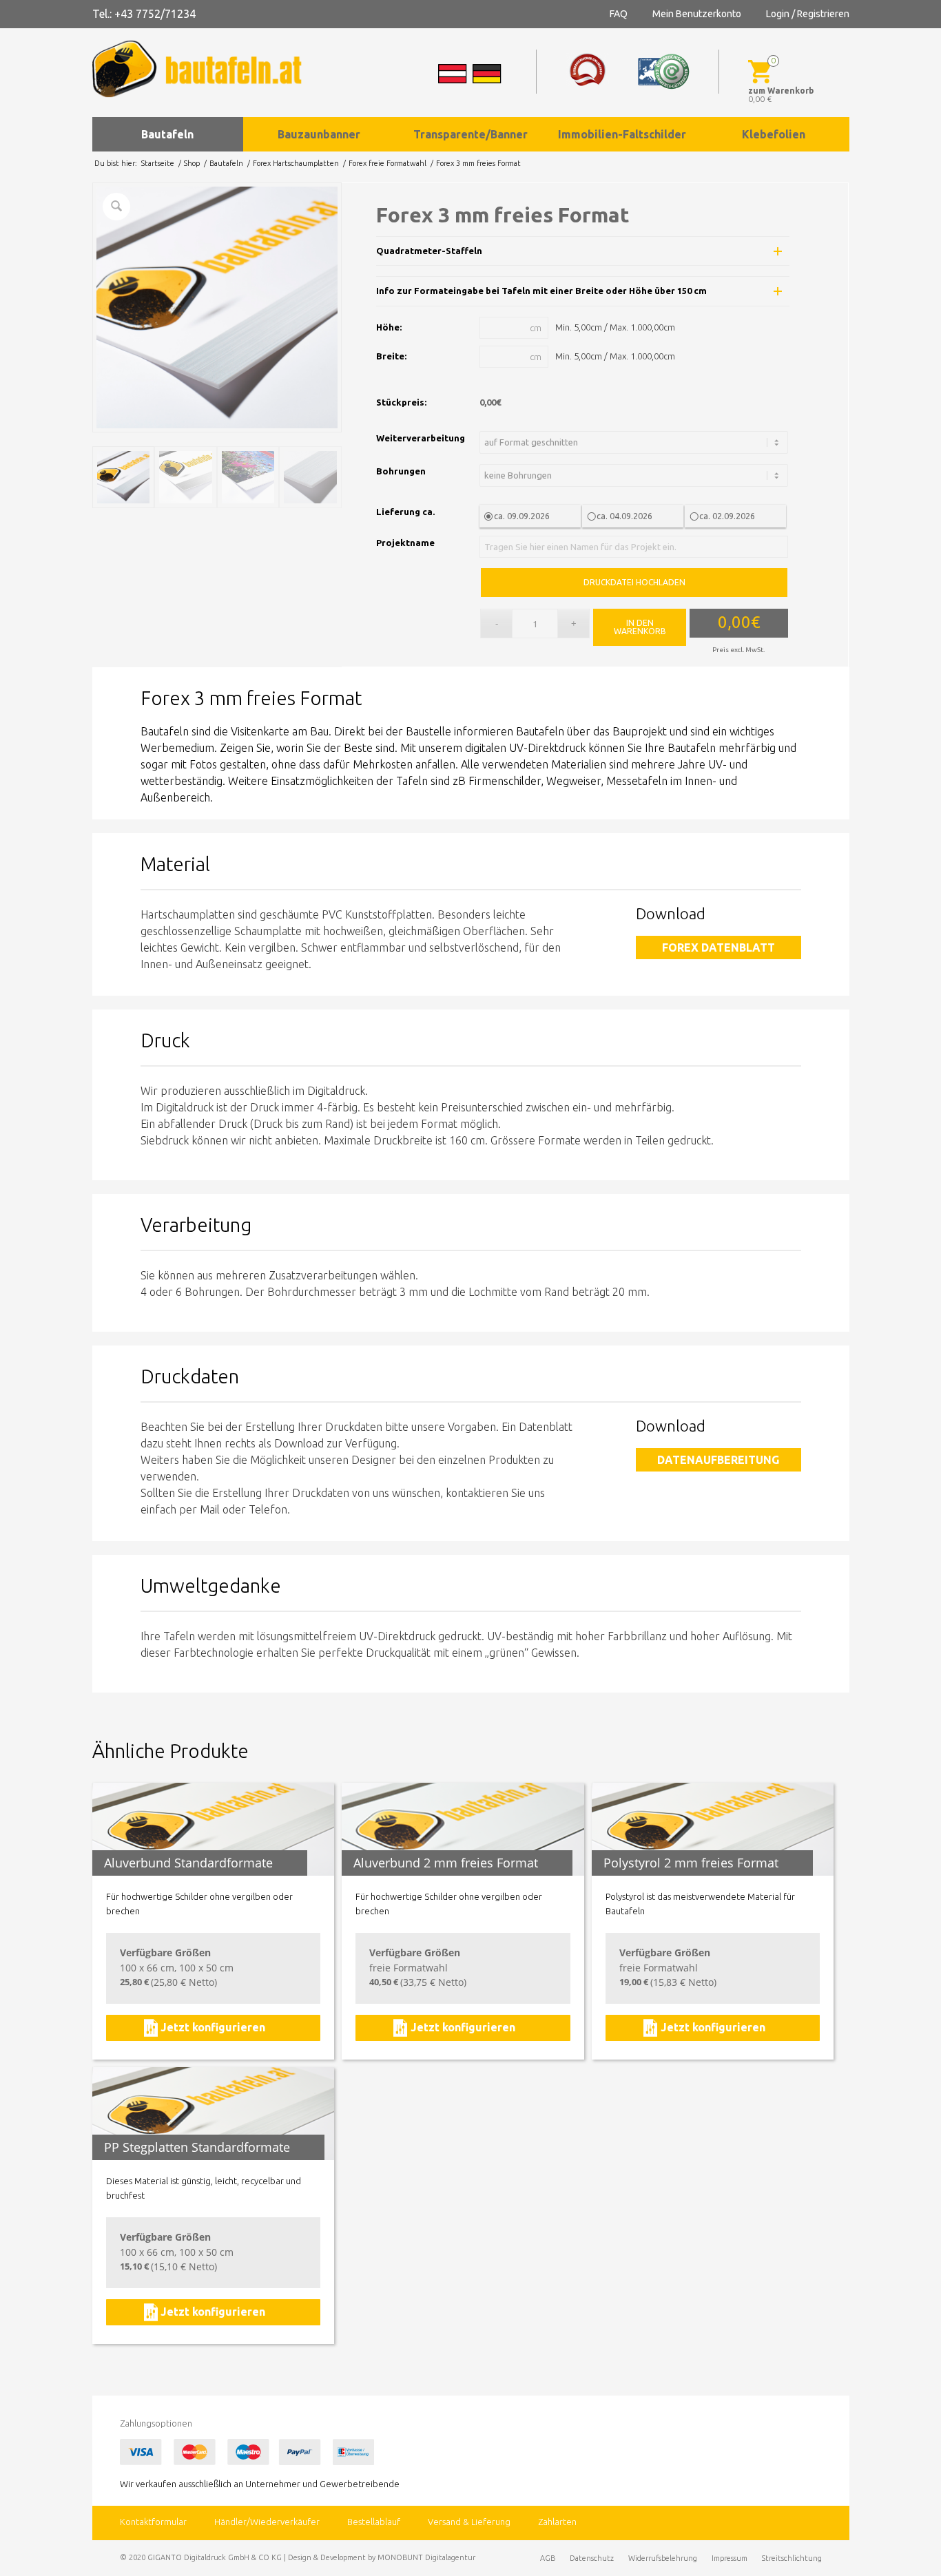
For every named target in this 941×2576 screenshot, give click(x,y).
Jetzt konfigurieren (213, 2027)
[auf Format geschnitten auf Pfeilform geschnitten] (636, 442)
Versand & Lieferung (469, 2522)
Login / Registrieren (808, 14)
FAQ (619, 14)
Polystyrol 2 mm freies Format (691, 1863)
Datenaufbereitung (718, 1460)
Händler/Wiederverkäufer (267, 2522)
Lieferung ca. (405, 512)
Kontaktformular (153, 2522)
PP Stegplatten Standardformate (197, 2147)
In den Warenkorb (640, 627)
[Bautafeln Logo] (209, 69)
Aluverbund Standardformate (188, 1863)
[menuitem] (168, 134)
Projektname (405, 543)
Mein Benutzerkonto (697, 14)
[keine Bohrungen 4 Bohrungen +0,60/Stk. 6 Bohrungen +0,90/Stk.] (636, 475)
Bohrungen (401, 471)
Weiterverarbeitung (421, 438)
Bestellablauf (374, 2522)
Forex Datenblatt (718, 947)
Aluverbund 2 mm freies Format (446, 1863)
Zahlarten (557, 2522)
